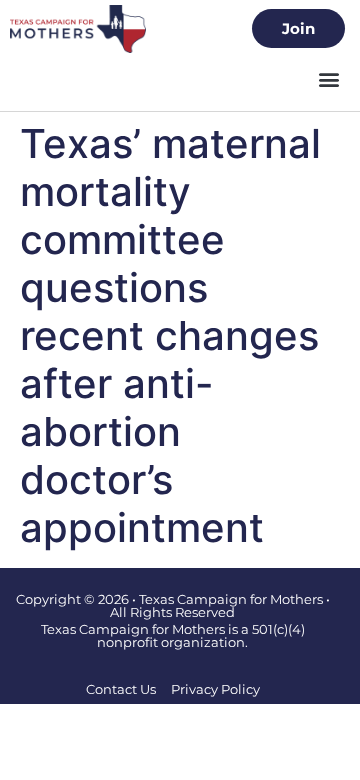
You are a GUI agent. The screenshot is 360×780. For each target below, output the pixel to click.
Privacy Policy (215, 689)
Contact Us (121, 689)
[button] (328, 79)
